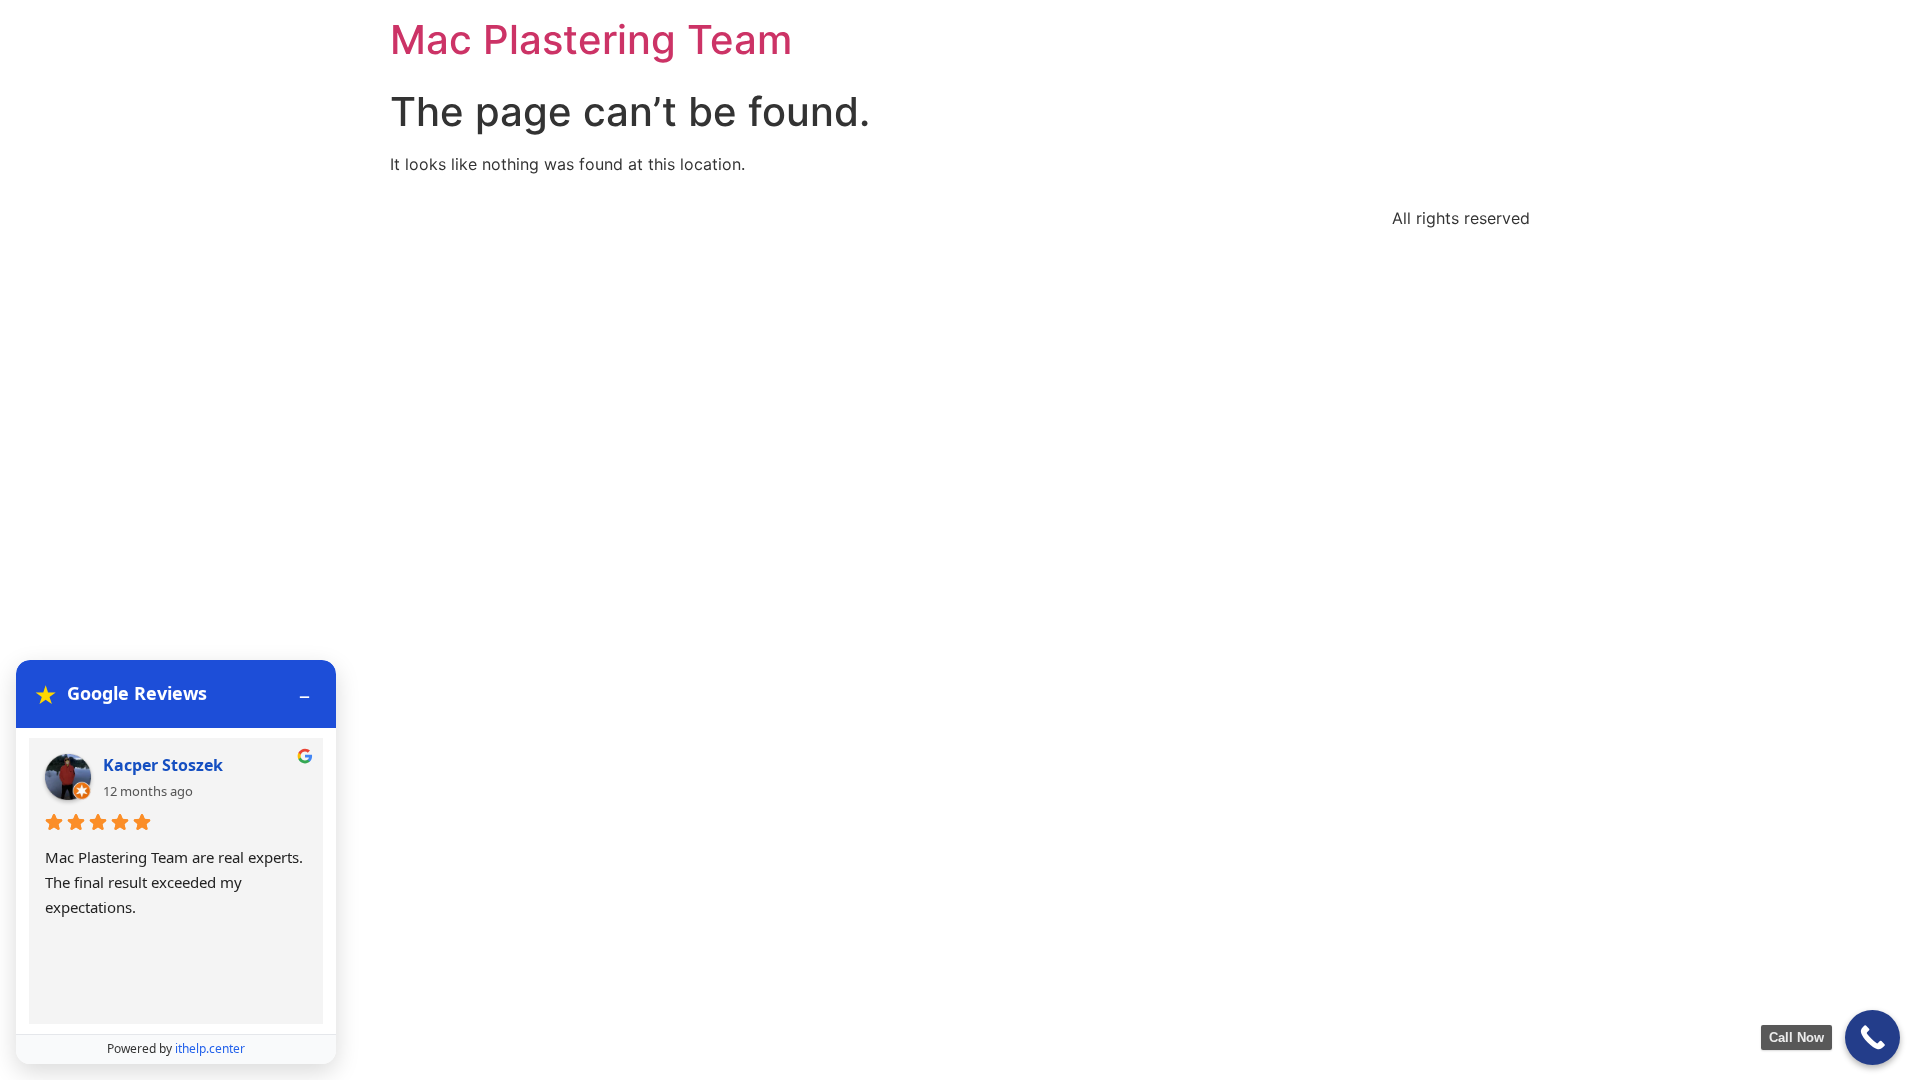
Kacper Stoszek (163, 765)
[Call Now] (1872, 1037)
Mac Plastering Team (591, 39)
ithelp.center (210, 1048)
